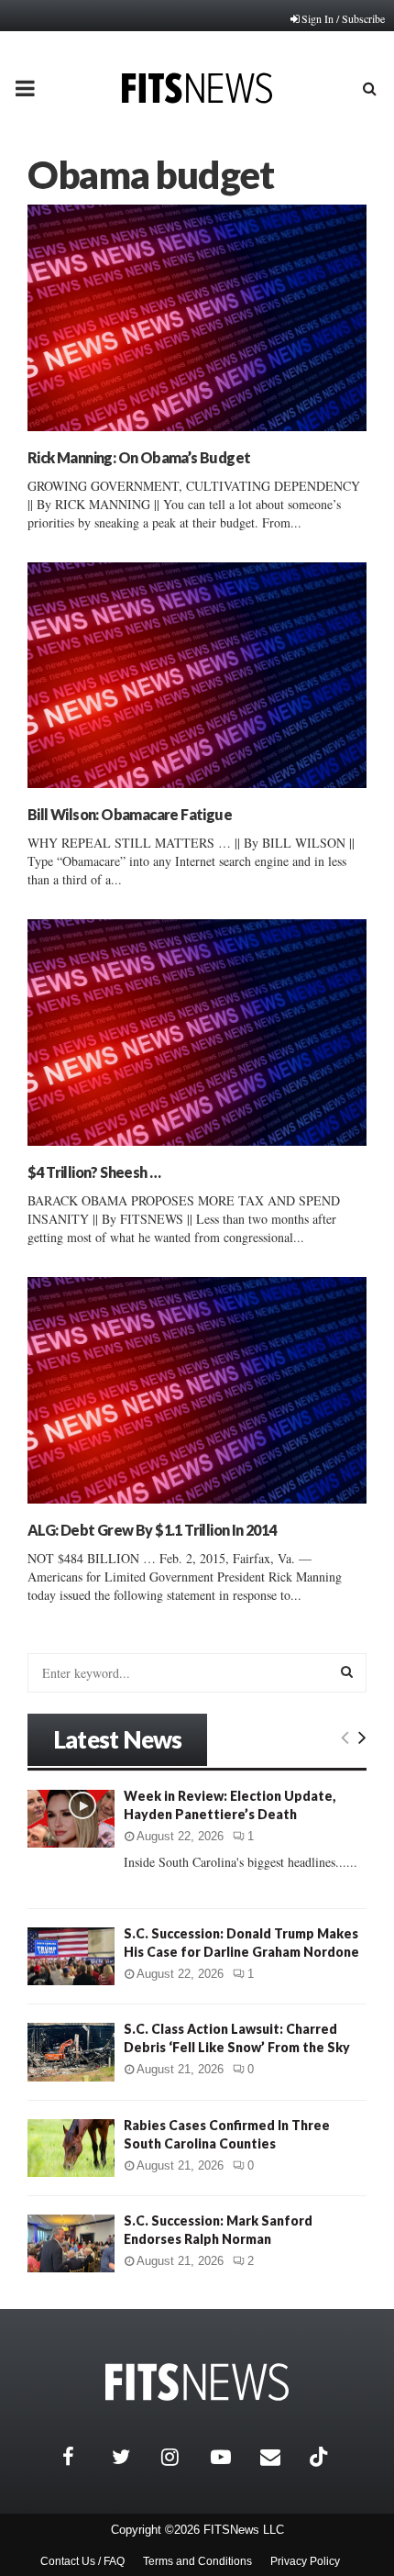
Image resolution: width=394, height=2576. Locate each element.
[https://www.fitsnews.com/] (197, 2382)
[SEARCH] (347, 1671)
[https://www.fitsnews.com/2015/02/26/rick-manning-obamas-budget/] (197, 318)
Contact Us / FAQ (82, 2561)
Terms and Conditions (197, 2561)
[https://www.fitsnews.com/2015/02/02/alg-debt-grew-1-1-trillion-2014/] (197, 1390)
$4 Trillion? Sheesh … (94, 1172)
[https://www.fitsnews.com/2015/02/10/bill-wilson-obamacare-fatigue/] (197, 676)
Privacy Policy (305, 2561)
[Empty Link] (345, 1737)
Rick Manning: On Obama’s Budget (139, 457)
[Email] (280, 2457)
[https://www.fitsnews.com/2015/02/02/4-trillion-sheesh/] (197, 1033)
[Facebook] (82, 2457)
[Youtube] (231, 2457)
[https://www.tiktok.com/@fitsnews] (321, 2457)
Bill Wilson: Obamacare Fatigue (130, 814)
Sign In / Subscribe (343, 18)
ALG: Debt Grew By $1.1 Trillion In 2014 (152, 1530)
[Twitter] (132, 2457)
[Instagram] (181, 2457)
